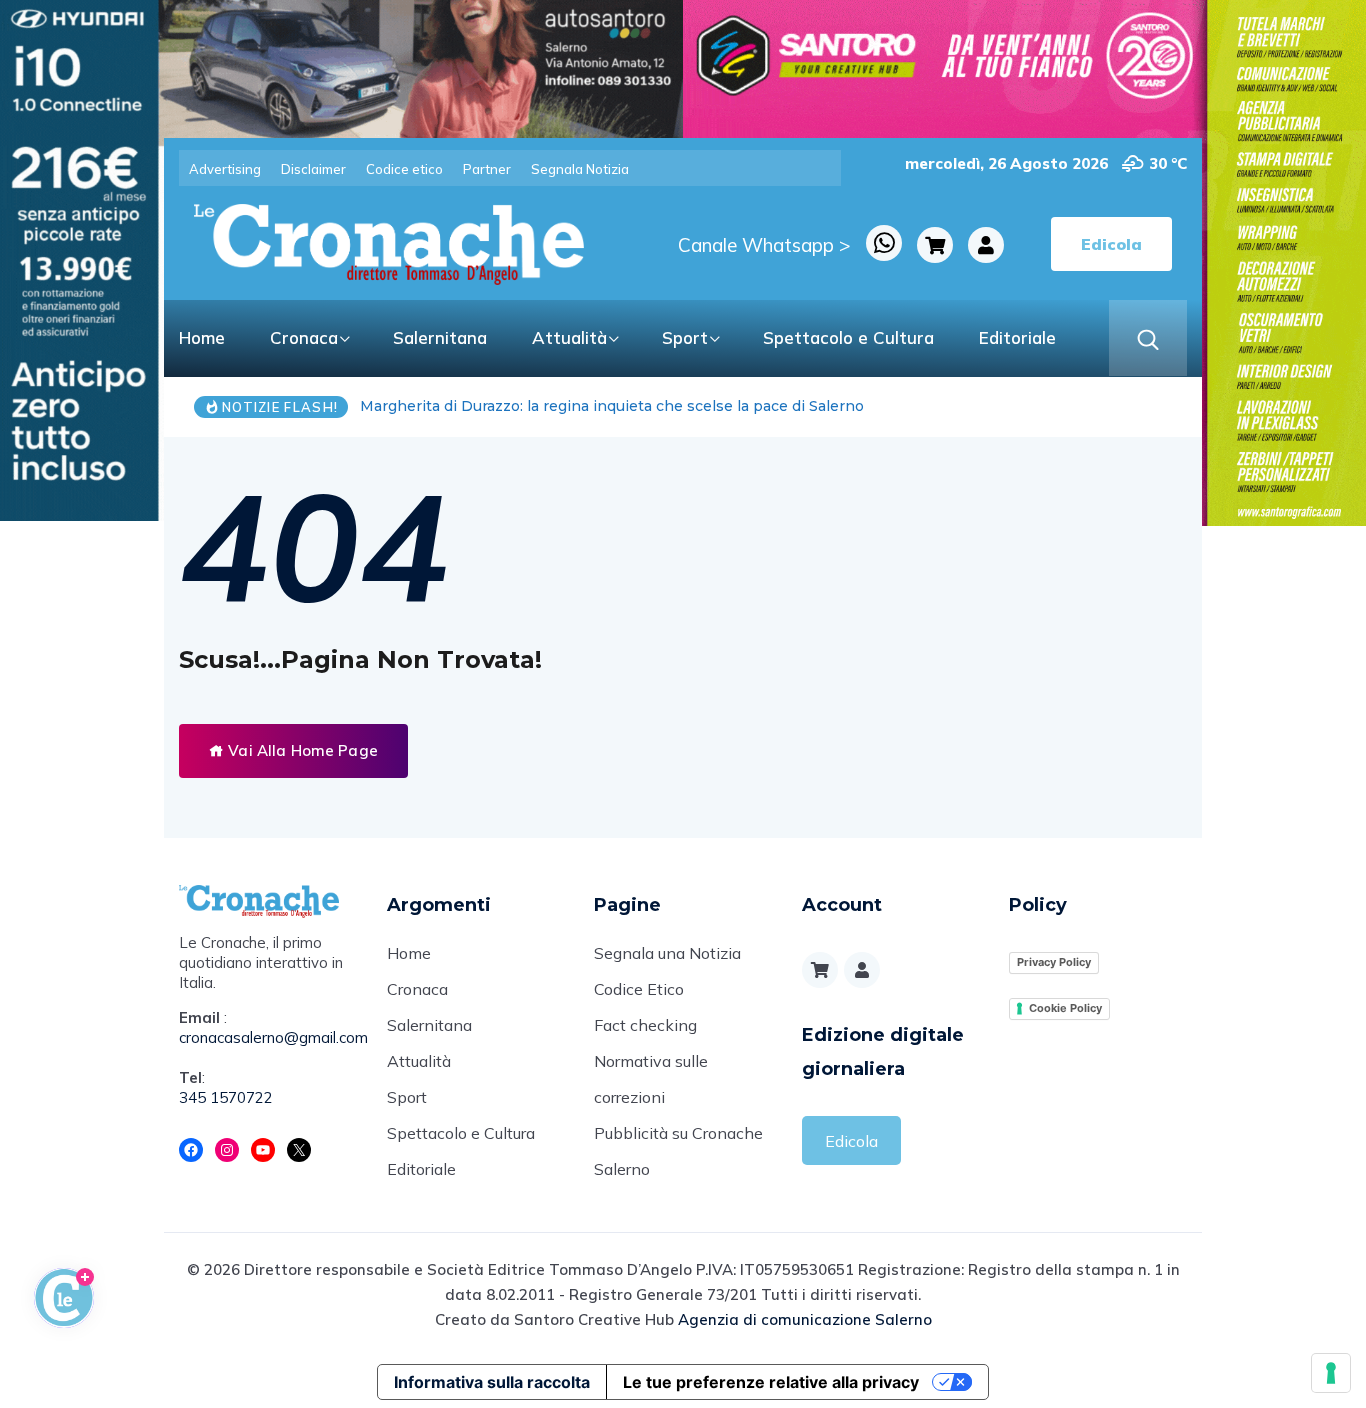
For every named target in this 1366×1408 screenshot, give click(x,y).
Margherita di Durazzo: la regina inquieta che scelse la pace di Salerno (612, 406)
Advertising (225, 169)
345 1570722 (226, 1097)
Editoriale (1017, 337)
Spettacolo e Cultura (848, 337)
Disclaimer (313, 169)
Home (202, 337)
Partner (487, 169)
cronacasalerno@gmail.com (268, 1037)
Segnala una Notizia (667, 953)
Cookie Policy (1065, 1008)
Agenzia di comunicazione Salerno (805, 1319)
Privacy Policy (1054, 962)
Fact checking (645, 1025)
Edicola (851, 1141)
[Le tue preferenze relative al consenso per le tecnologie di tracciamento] (1331, 1373)
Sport (685, 337)
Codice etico (404, 169)
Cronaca (304, 337)
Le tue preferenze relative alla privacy (771, 1382)
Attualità (569, 337)
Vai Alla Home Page (301, 750)
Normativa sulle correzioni (651, 1079)
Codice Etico (639, 989)
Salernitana (440, 337)
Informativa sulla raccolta (492, 1382)
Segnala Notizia (580, 169)
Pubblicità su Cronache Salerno (678, 1151)
